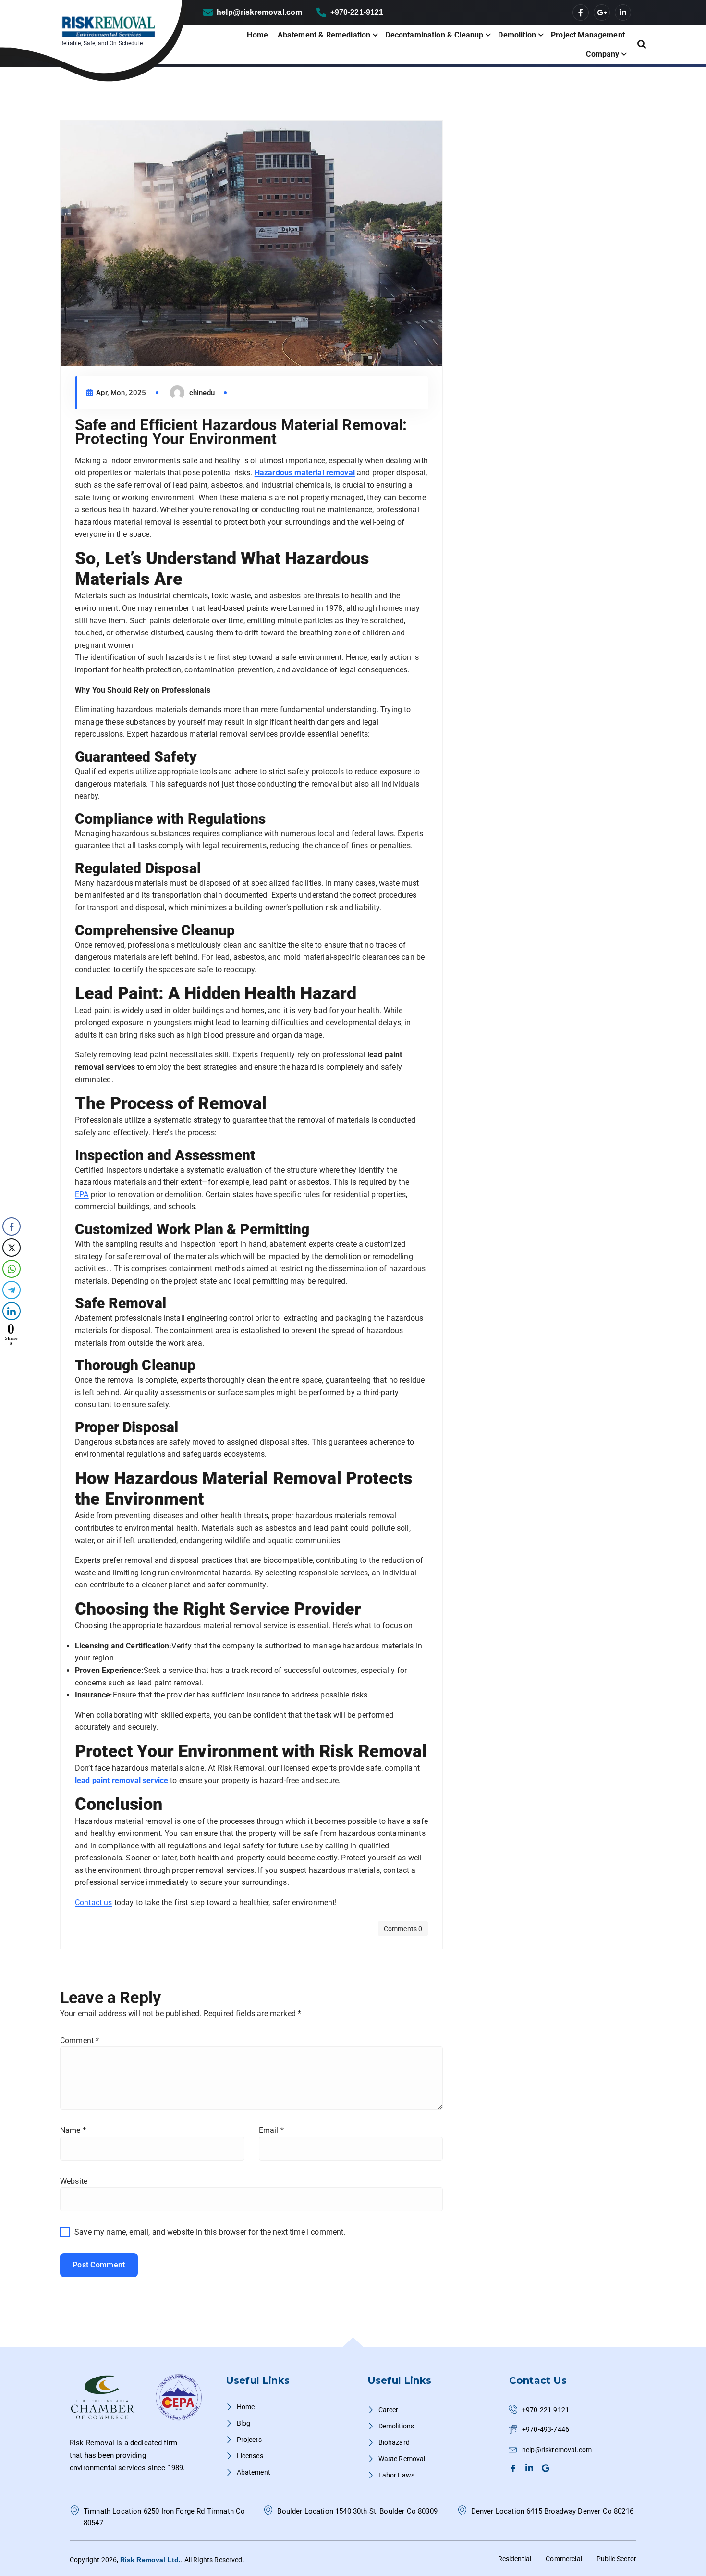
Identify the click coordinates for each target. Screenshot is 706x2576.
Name (73, 2130)
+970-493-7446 (546, 2429)
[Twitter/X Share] (12, 1248)
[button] (11, 1354)
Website (74, 2181)
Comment (79, 2040)
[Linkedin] (531, 2468)
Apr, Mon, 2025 (120, 393)
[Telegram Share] (12, 1290)
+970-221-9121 (357, 12)
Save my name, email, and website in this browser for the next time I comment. (210, 2232)
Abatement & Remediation (324, 35)
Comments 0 (403, 1929)
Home (257, 35)
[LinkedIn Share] (12, 1311)
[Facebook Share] (12, 1226)
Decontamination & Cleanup (434, 35)
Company (603, 54)
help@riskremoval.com (259, 12)
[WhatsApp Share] (12, 1269)
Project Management (588, 35)
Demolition (517, 35)
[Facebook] (514, 2468)
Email (271, 2130)
